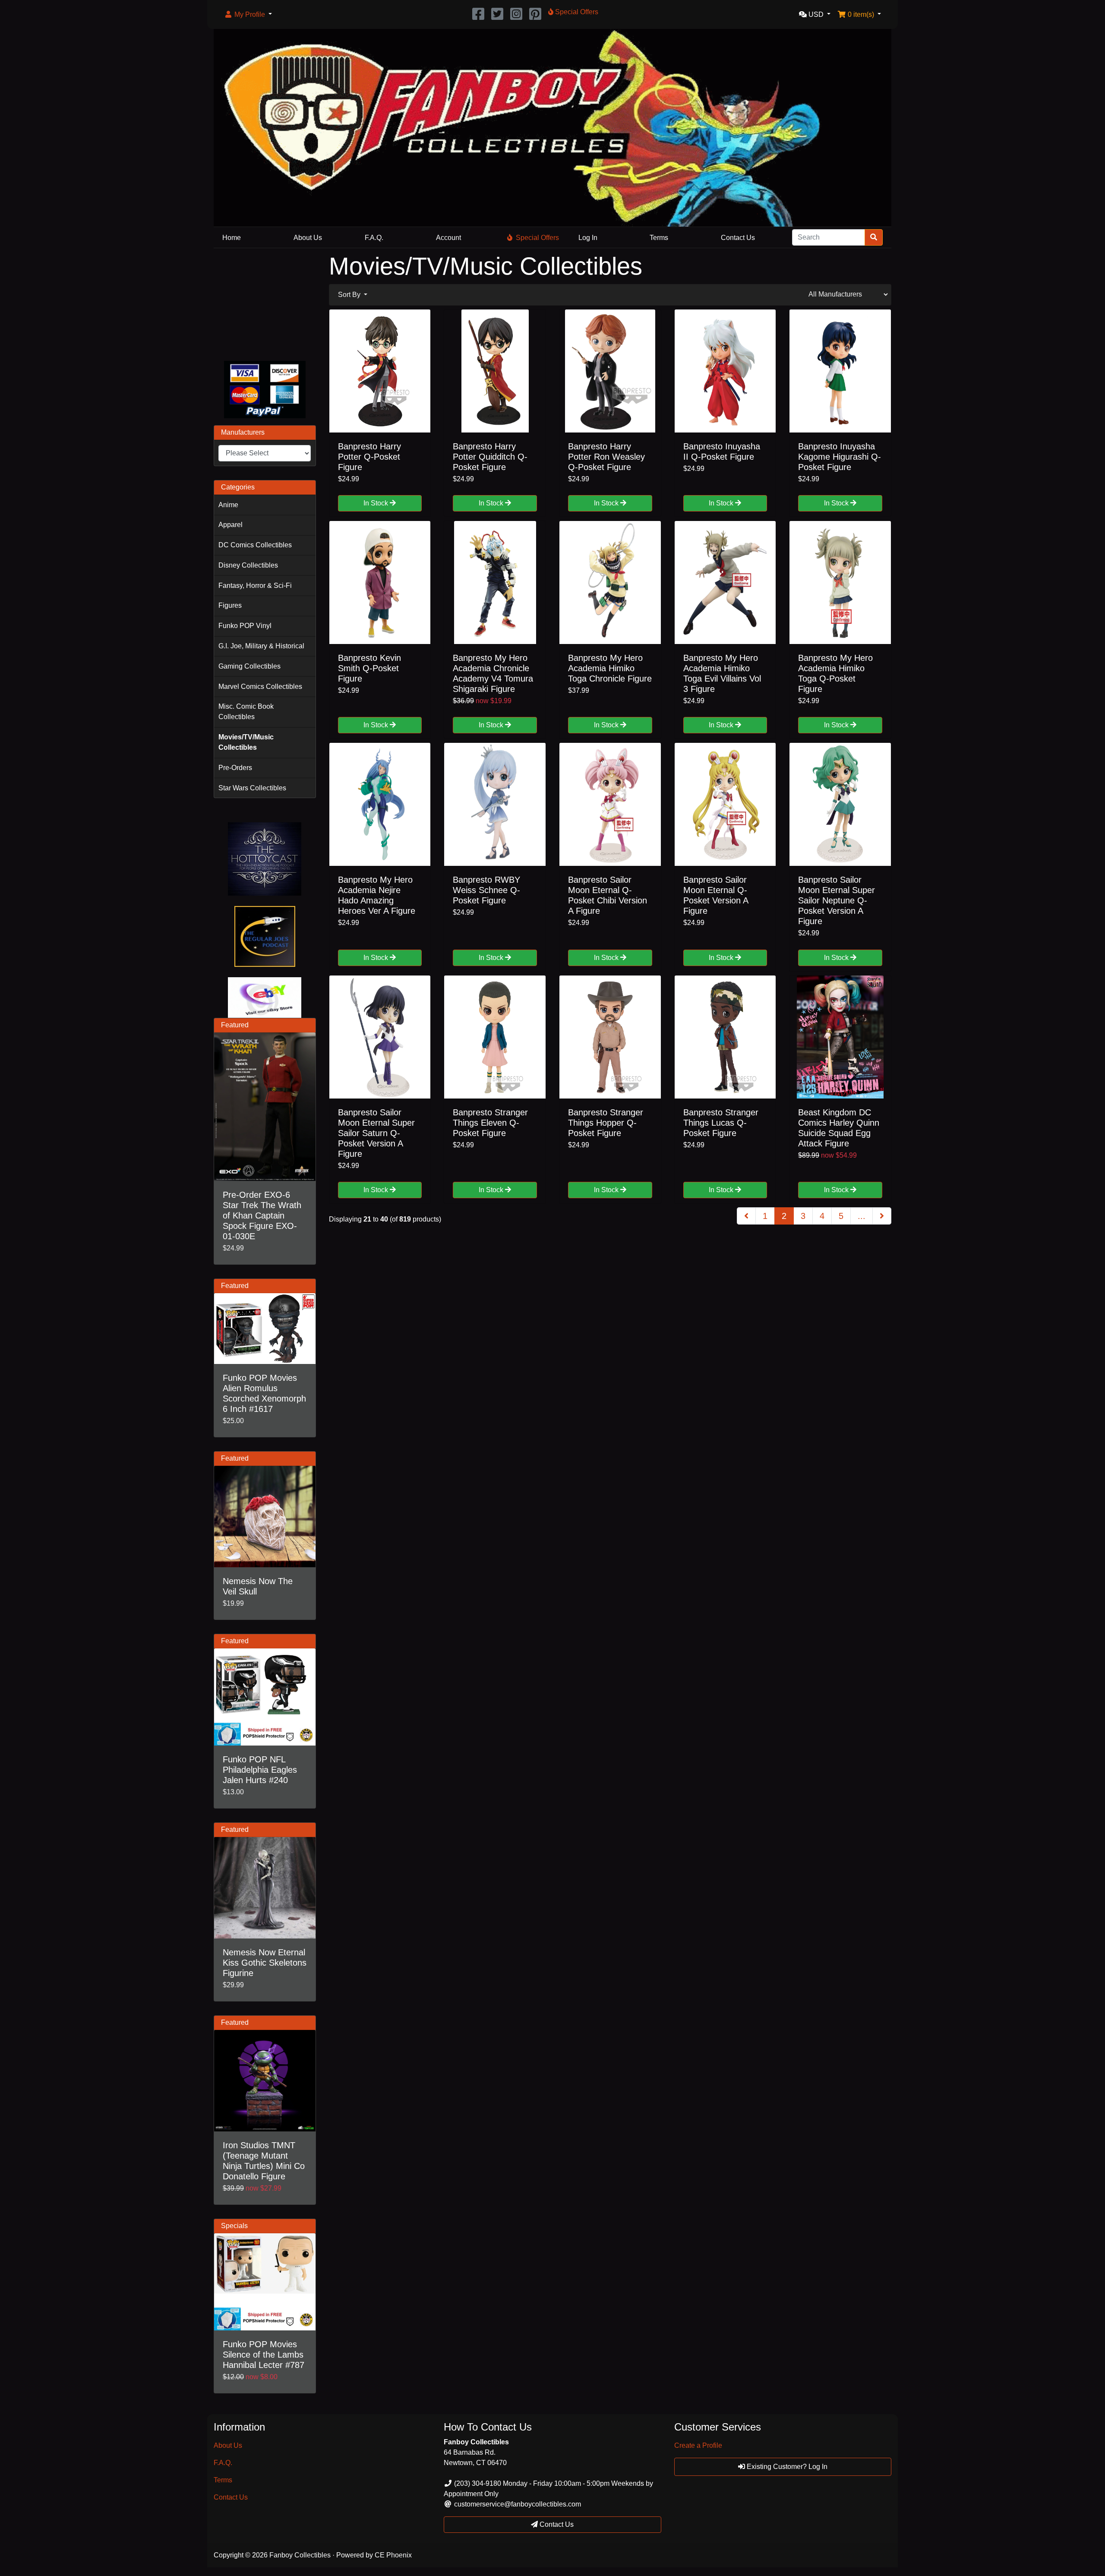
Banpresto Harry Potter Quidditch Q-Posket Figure (490, 457)
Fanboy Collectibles (300, 2555)
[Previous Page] (746, 1216)
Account (448, 238)
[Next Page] (882, 1216)
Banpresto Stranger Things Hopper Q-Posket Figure (606, 1123)
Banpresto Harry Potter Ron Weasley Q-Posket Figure (606, 457)
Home (232, 238)
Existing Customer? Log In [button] (786, 2467)
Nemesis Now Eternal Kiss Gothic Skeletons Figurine (265, 1963)
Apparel (230, 525)
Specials (234, 2226)
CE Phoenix (393, 2555)
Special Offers (537, 238)
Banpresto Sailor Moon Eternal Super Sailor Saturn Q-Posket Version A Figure (376, 1133)
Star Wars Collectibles (252, 788)
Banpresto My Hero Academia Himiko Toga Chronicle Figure (610, 668)
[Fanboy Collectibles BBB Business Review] (265, 303)
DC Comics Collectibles (255, 545)
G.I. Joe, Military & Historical (261, 646)
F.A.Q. (374, 238)
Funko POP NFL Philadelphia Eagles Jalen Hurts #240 (260, 1770)
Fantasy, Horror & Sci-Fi (255, 586)
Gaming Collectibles (249, 666)
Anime (228, 505)
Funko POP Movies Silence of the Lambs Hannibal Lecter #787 (264, 2355)
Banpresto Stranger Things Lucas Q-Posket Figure (721, 1123)
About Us (308, 238)
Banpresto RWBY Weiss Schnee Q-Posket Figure (486, 890)
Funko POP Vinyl (245, 626)
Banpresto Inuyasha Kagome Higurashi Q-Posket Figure (840, 457)
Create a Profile (698, 2445)
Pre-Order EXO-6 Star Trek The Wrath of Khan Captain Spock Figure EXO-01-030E (262, 1215)
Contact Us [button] (556, 2524)
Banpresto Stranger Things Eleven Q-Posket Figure (490, 1123)
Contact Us (738, 238)
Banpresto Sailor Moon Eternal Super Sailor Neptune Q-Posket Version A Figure (837, 900)
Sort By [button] (350, 295)
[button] (248, 15)
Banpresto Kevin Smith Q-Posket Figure (369, 668)
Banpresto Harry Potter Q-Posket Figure (369, 457)
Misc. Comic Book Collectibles (246, 712)
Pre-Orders (235, 768)
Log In (588, 238)
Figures (230, 605)
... (862, 1216)
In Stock (377, 503)
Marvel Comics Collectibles (260, 687)
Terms (659, 238)
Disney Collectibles (248, 565)
